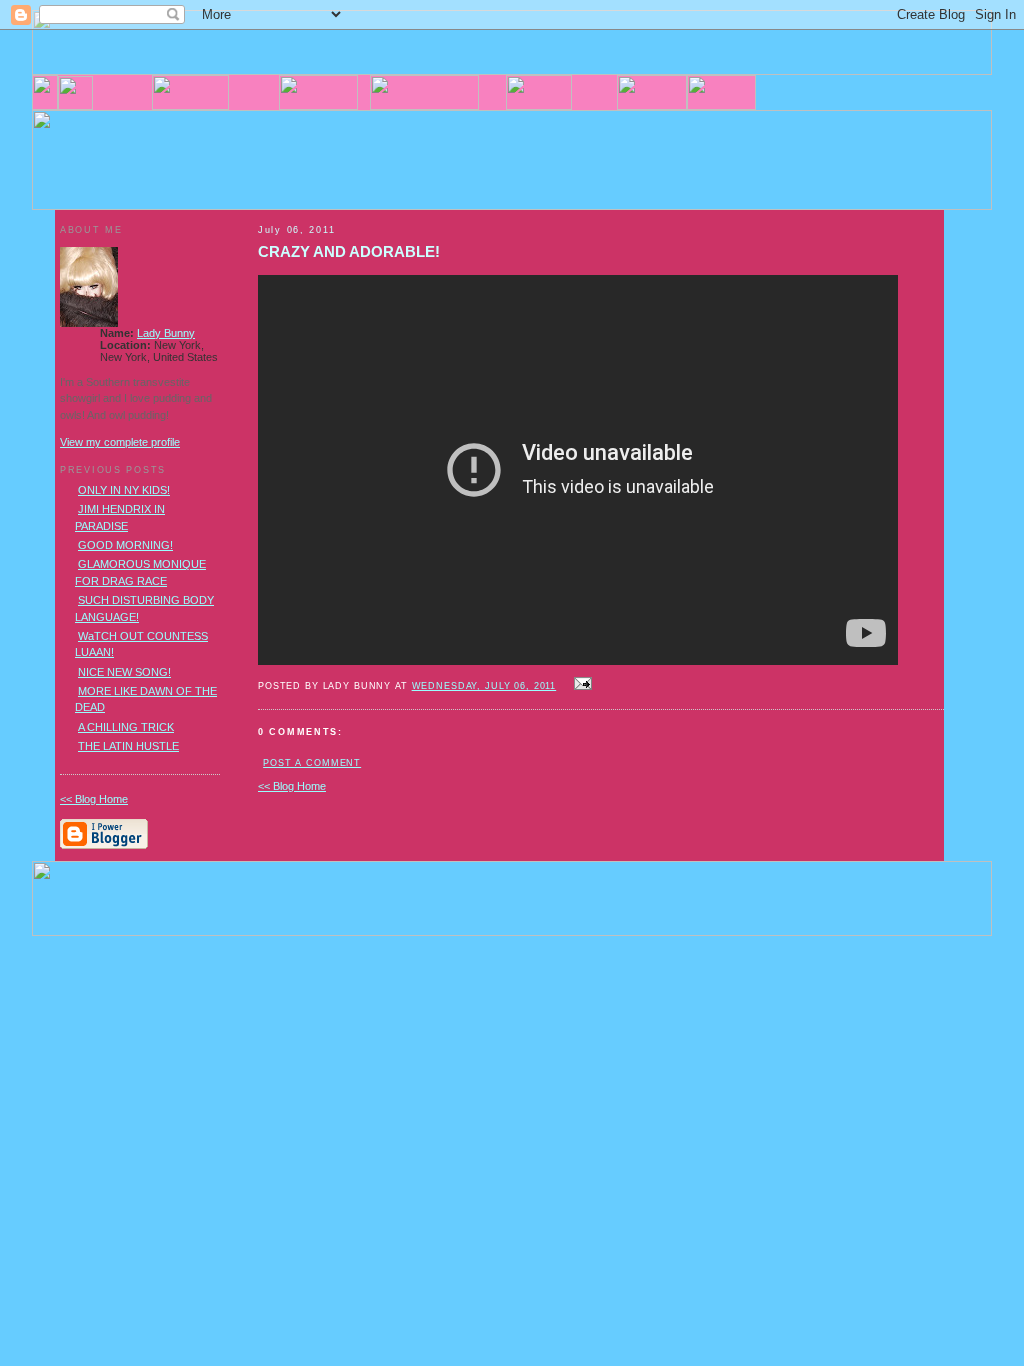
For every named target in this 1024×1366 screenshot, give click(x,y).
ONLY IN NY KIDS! (124, 490)
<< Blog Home (292, 786)
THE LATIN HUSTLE (128, 746)
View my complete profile (120, 442)
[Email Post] (580, 685)
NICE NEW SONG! (124, 672)
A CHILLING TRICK (126, 727)
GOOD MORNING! (125, 545)
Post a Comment (312, 763)
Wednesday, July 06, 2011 (484, 686)
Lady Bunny (166, 333)
